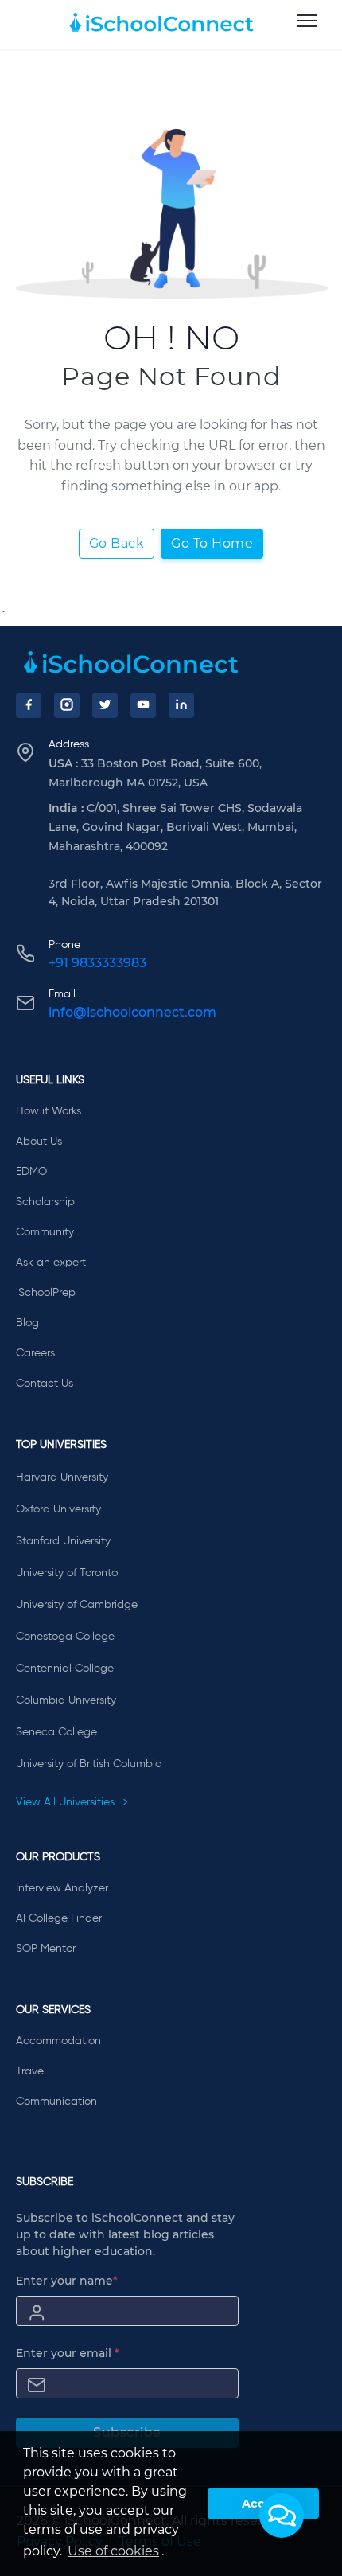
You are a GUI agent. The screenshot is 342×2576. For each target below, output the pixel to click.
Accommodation (58, 2041)
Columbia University (66, 1700)
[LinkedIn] (181, 705)
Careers (35, 1353)
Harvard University (62, 1477)
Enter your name (67, 2281)
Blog (27, 1323)
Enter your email (68, 2353)
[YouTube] (143, 705)
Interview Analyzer (62, 1888)
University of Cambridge (77, 1605)
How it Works (49, 1111)
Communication (56, 2102)
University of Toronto (67, 1573)
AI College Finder (59, 1918)
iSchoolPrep (46, 1293)
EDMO (31, 1172)
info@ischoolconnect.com (132, 1012)
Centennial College (65, 1669)
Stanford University (63, 1541)
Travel (31, 2071)
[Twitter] (105, 705)
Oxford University (58, 1509)
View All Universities (67, 1802)
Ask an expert (51, 1263)
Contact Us (45, 1384)
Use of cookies (113, 2551)
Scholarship (45, 1202)
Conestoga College (65, 1637)
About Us (39, 1142)
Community (45, 1232)
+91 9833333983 (97, 963)
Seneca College (56, 1732)
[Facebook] (29, 705)
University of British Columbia (89, 1764)
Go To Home (212, 543)
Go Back (117, 543)
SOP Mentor (46, 1949)
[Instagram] (67, 705)
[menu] (307, 21)
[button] (282, 2516)
